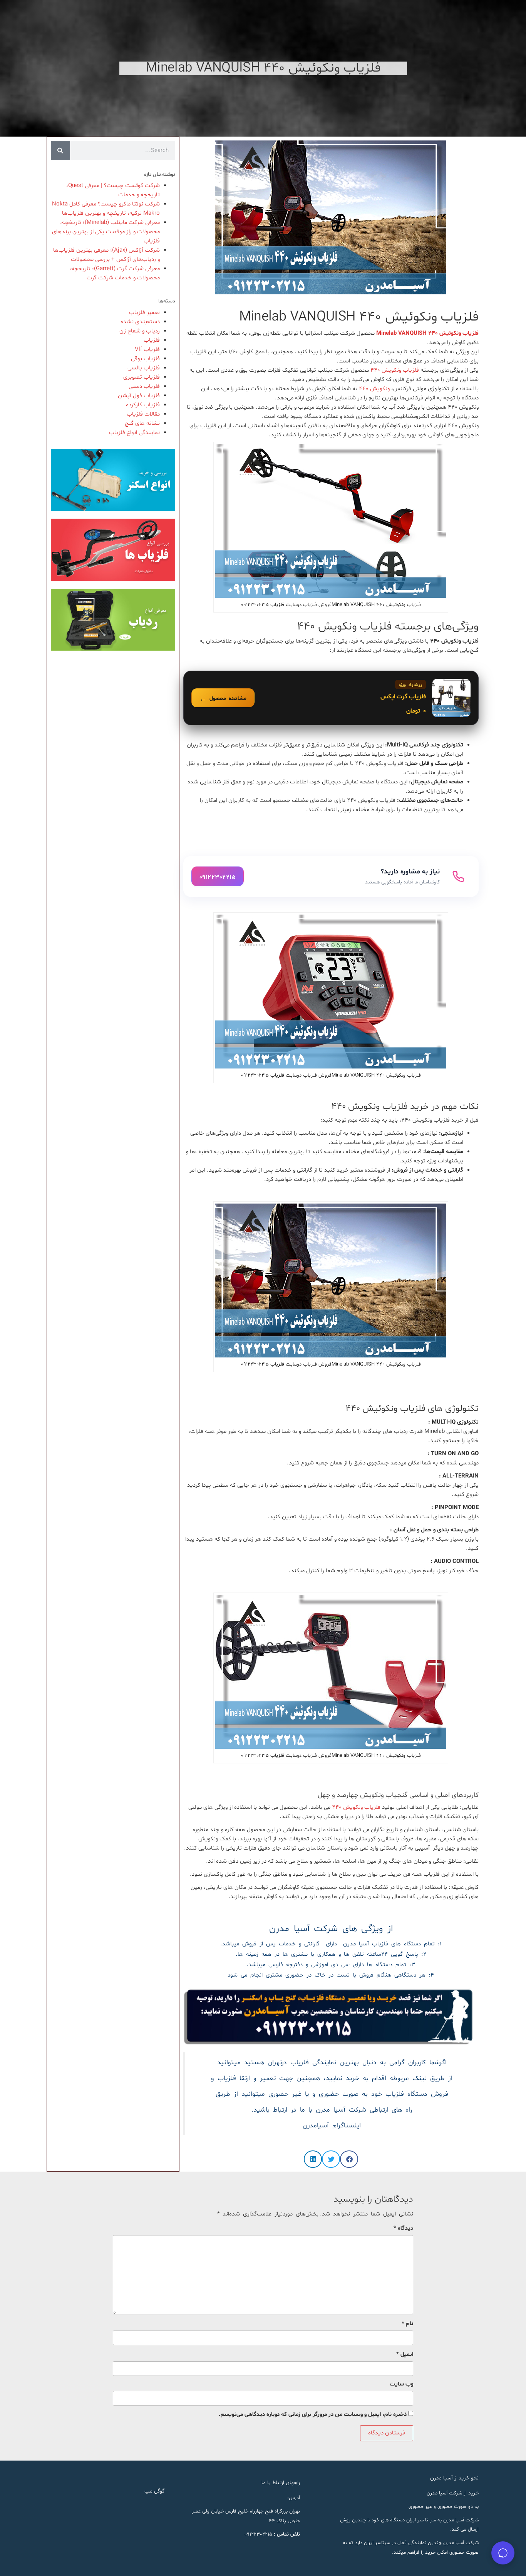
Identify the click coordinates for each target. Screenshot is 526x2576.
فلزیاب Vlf (147, 350)
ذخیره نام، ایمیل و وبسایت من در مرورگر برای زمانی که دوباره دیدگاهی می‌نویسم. (313, 2415)
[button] (349, 2159)
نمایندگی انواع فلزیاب (134, 433)
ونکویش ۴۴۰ (374, 389)
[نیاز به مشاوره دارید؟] (331, 876)
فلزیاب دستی (144, 386)
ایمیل (405, 2355)
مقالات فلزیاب (143, 414)
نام (407, 2324)
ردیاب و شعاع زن (140, 331)
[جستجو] (60, 150)
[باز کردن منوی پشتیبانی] (503, 2553)
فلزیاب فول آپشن (139, 396)
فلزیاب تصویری (142, 377)
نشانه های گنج (142, 423)
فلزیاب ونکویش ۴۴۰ (395, 370)
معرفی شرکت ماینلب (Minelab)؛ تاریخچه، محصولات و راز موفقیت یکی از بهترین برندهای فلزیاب (106, 232)
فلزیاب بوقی (145, 359)
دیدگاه (403, 2228)
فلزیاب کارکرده (143, 405)
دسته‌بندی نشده (140, 322)
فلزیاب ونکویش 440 (357, 1807)
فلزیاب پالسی (144, 368)
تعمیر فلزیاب (144, 313)
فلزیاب (152, 340)
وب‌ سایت (401, 2384)
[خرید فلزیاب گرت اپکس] (331, 698)
